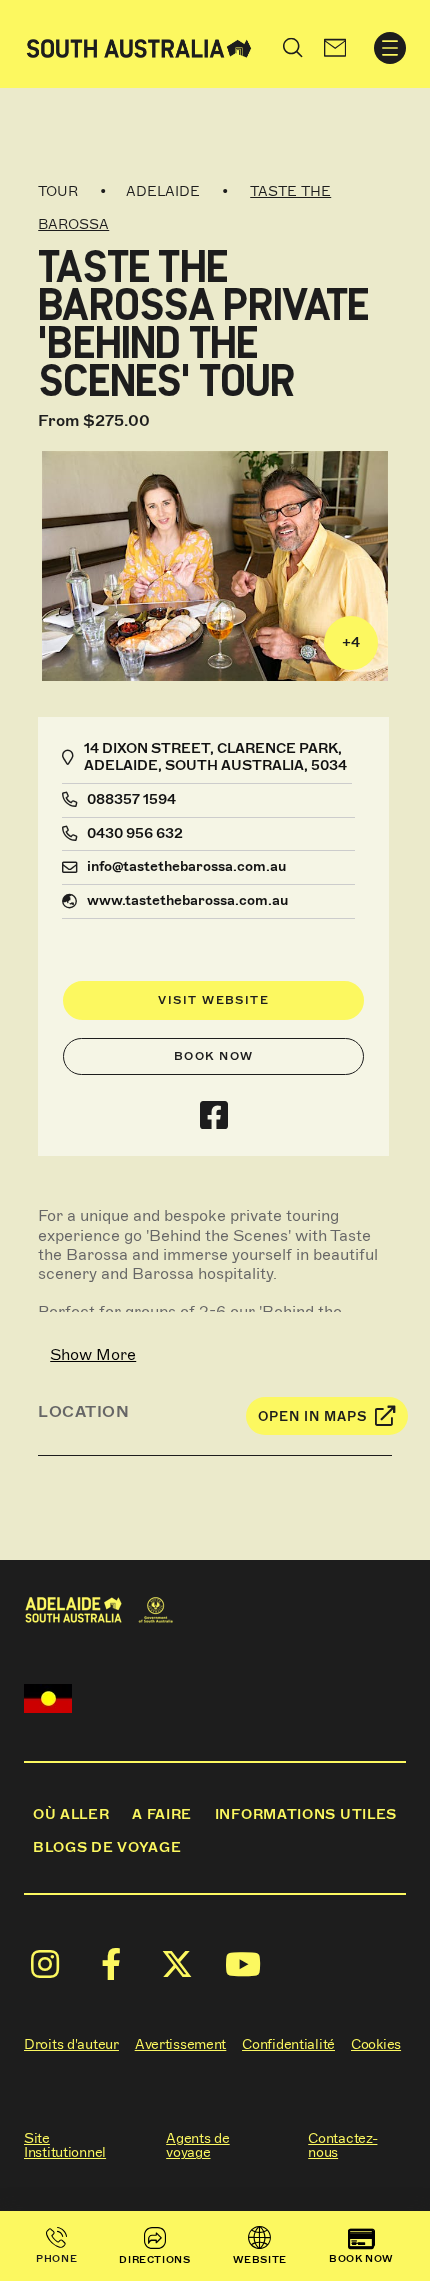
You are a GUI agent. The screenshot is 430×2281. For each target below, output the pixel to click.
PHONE (56, 2258)
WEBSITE (260, 2259)
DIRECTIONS (154, 2259)
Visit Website (213, 1000)
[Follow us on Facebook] (214, 1116)
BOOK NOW (361, 2258)
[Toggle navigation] (390, 48)
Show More (93, 1354)
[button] (335, 48)
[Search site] (293, 48)
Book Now (214, 1056)
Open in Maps (313, 1416)
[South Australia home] (139, 48)
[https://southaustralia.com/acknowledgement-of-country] (48, 1698)
